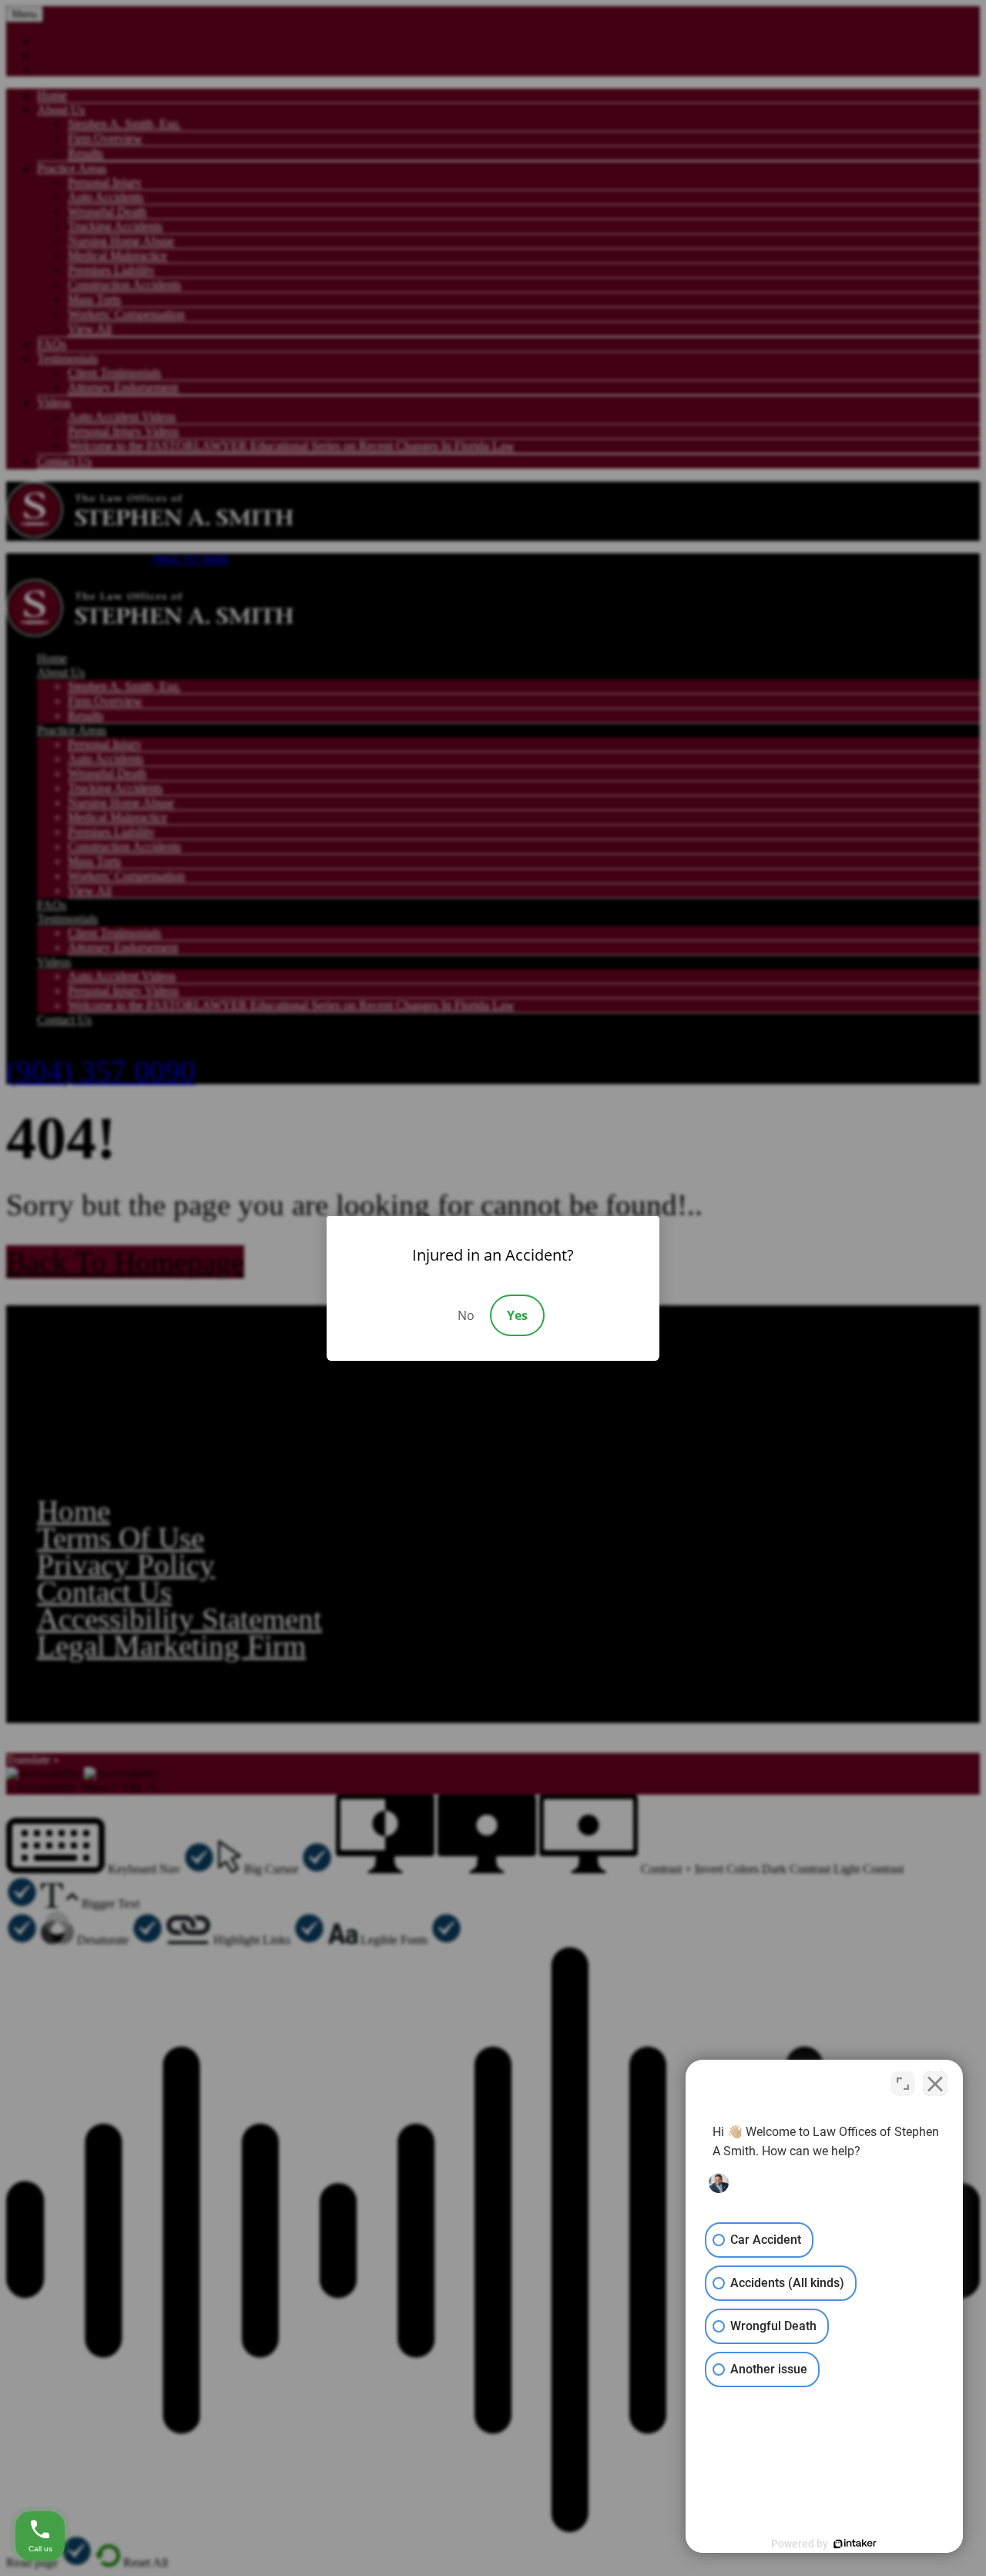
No (466, 1315)
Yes (517, 1315)
